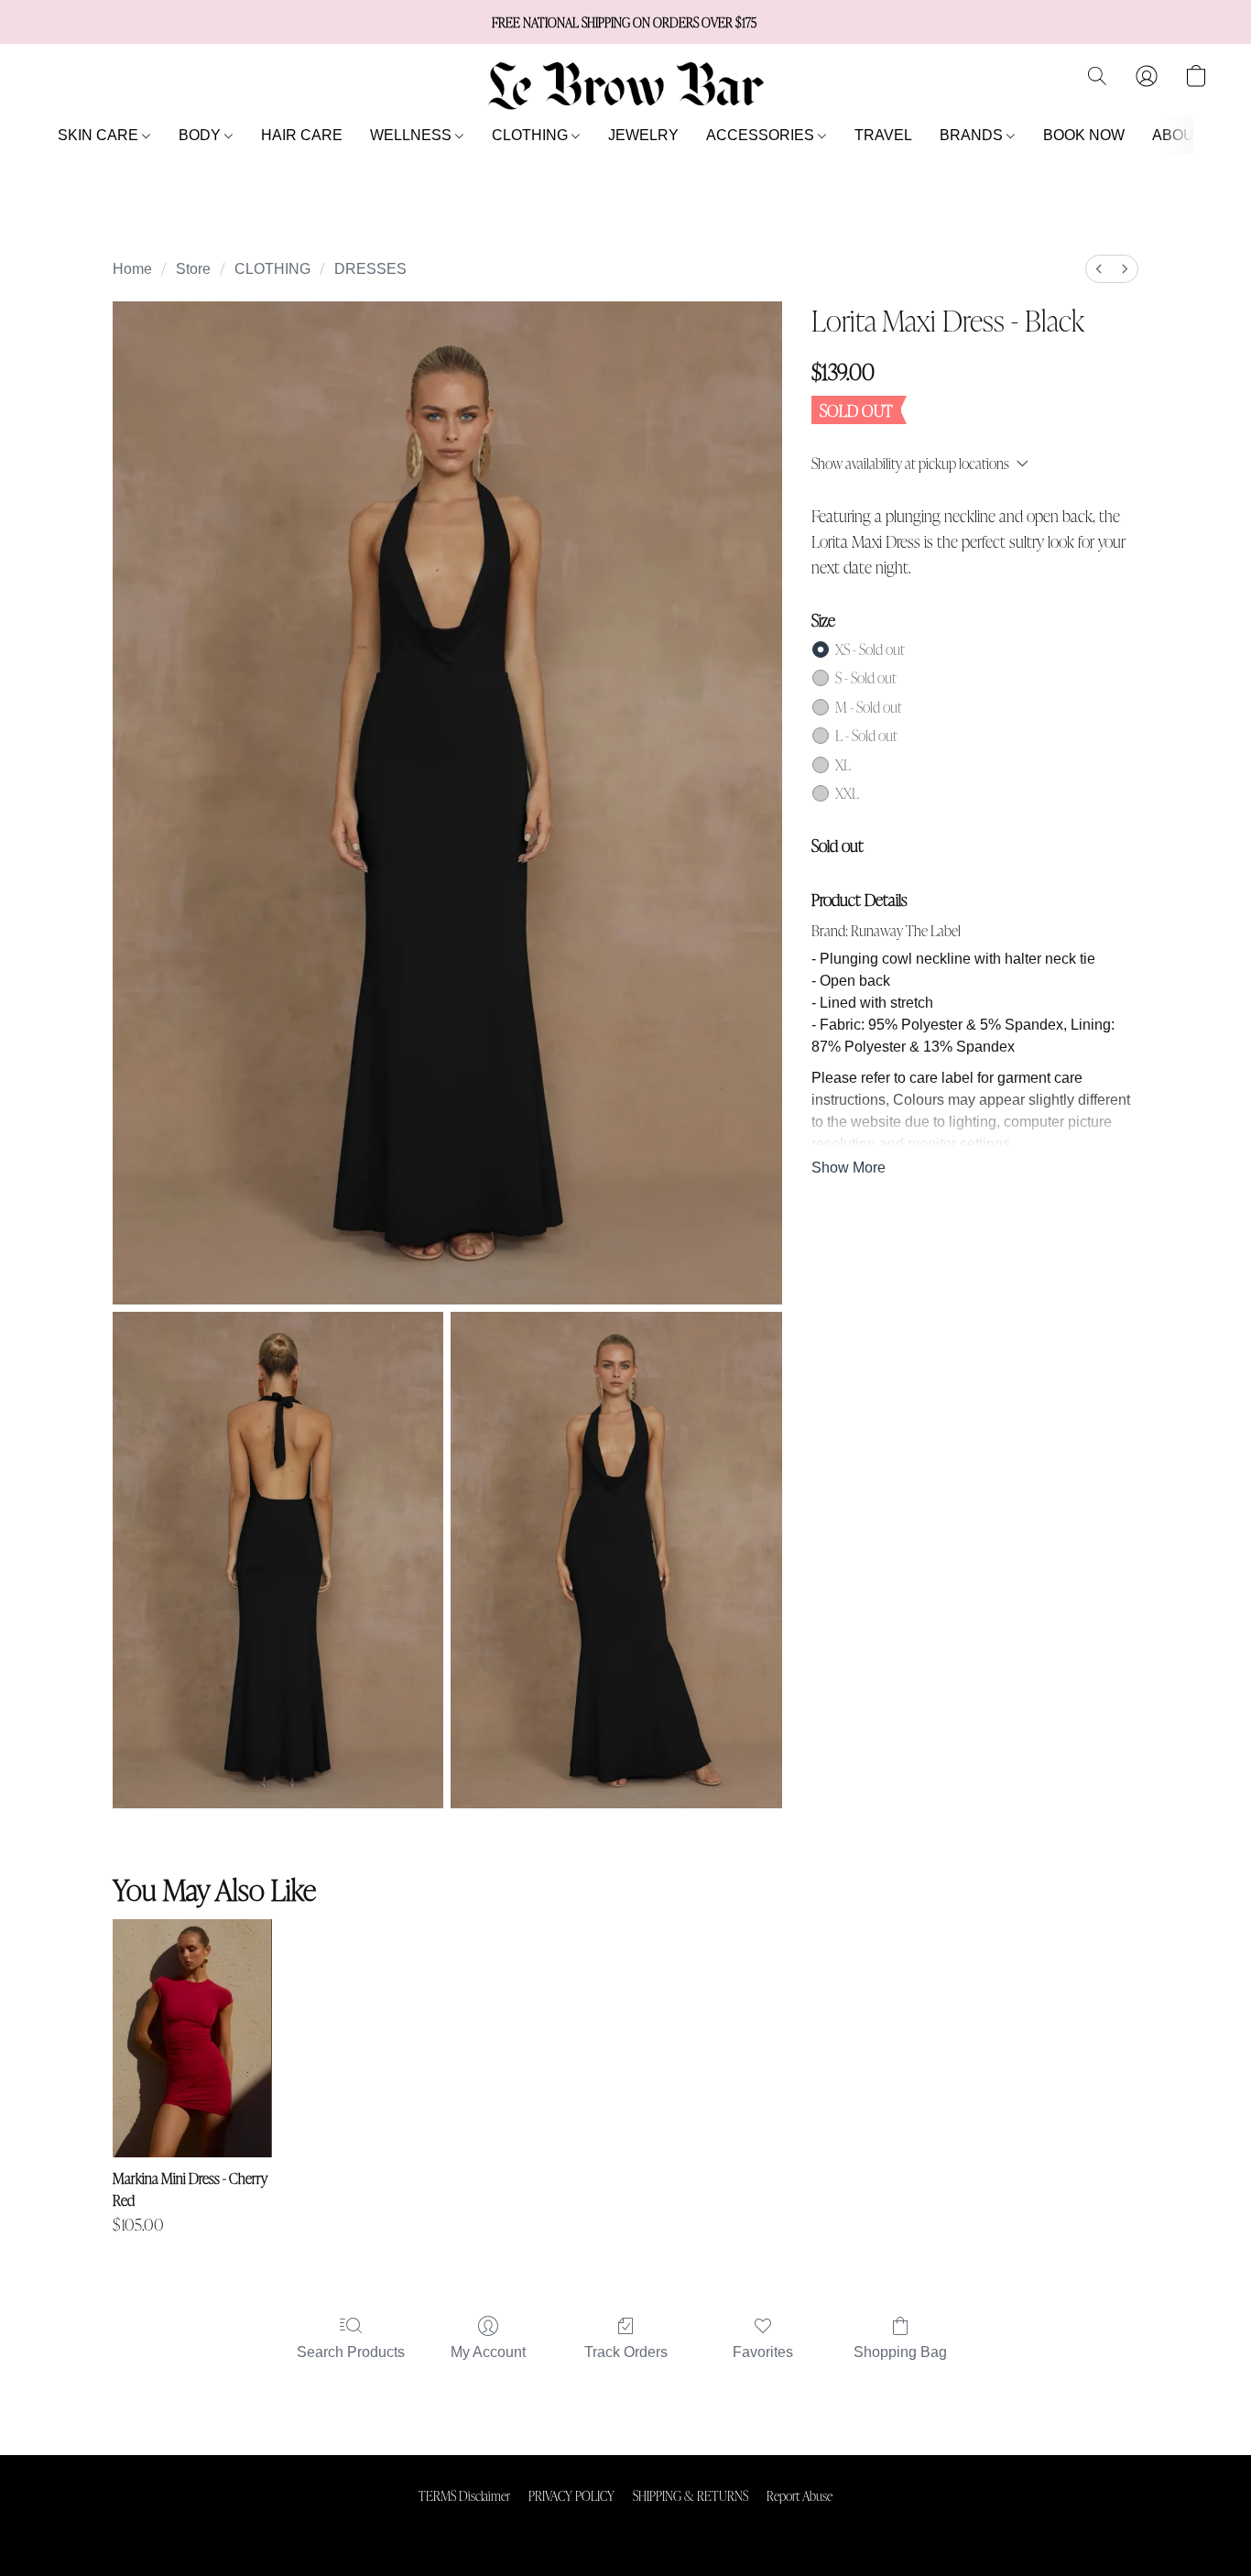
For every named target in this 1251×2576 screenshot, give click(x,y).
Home (132, 269)
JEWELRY (643, 135)
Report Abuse (800, 2495)
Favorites (763, 2352)
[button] (625, 85)
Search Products (351, 2352)
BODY (201, 135)
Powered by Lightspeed (626, 2527)
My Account (488, 2352)
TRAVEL (883, 135)
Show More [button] (849, 1168)
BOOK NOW (1084, 135)
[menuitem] (1099, 269)
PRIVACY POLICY (571, 2495)
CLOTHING (532, 135)
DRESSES (370, 269)
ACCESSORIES (762, 135)
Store (193, 269)
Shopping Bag (900, 2352)
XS (870, 649)
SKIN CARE (100, 135)
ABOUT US (1190, 135)
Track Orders (626, 2352)
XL (843, 764)
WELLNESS (413, 135)
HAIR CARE (302, 135)
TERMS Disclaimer (464, 2495)
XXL (847, 793)
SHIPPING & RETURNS (691, 2495)
